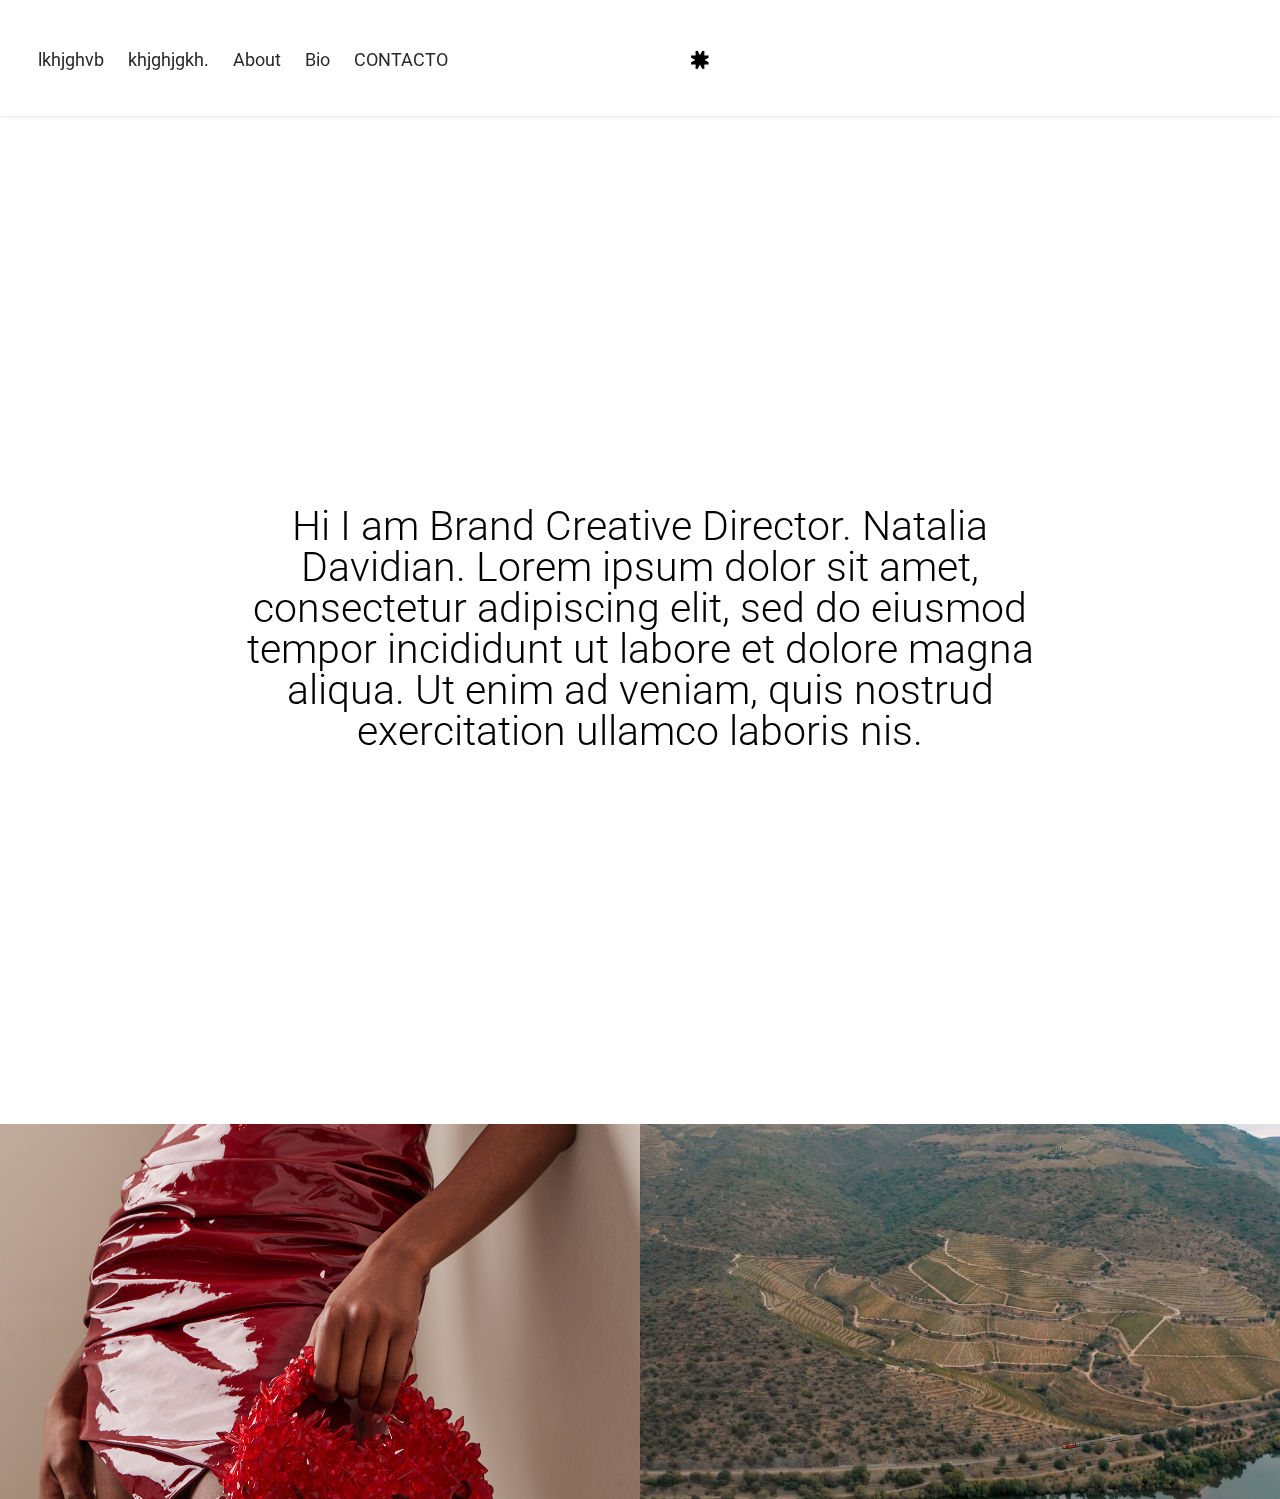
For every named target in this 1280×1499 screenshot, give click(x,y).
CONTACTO (401, 59)
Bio (317, 59)
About (257, 59)
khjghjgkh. (168, 59)
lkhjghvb (71, 59)
